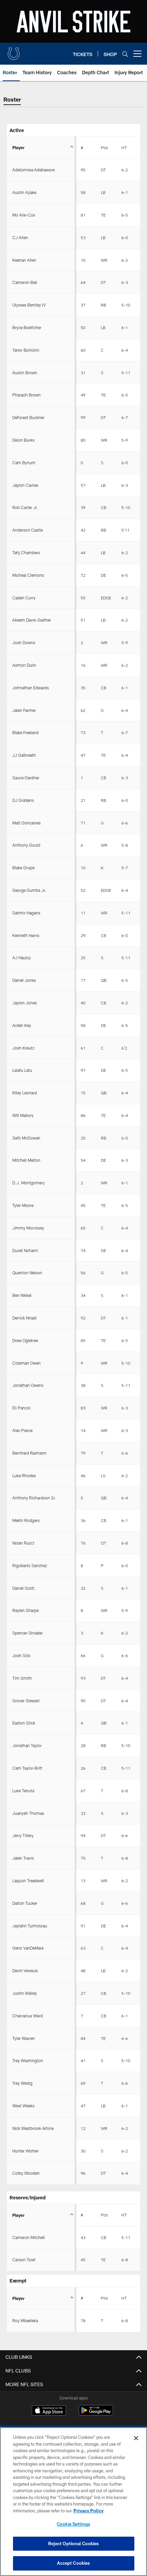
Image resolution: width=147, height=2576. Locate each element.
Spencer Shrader (28, 1633)
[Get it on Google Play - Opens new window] (96, 2414)
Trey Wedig (22, 2083)
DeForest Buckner (28, 417)
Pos (104, 147)
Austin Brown (25, 373)
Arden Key (22, 1025)
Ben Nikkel (22, 1295)
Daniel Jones (24, 980)
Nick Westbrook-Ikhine (33, 2128)
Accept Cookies (74, 2563)
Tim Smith (22, 1678)
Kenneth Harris (26, 935)
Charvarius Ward (28, 2016)
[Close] (136, 2438)
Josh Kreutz (23, 1048)
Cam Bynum (24, 463)
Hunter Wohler (25, 2151)
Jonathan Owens (28, 1385)
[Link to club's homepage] (14, 51)
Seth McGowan (26, 1138)
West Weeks (23, 2106)
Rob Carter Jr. (25, 507)
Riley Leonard (25, 1093)
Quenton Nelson (27, 1273)
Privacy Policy (89, 2511)
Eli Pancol (21, 1408)
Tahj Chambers (26, 552)
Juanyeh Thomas (28, 1813)
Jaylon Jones (25, 1003)
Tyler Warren (24, 2038)
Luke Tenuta (23, 1791)
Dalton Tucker (25, 1903)
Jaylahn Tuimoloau (30, 1926)
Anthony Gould (26, 845)
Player (18, 147)
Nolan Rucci (23, 1543)
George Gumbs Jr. (29, 890)
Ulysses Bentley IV (29, 305)
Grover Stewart (26, 1701)
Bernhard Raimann (29, 1453)
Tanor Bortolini (26, 350)
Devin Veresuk (25, 1970)
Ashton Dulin (24, 665)
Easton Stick (24, 1723)
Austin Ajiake (24, 192)
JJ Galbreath (24, 755)
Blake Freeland (25, 732)
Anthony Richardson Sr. (34, 1498)
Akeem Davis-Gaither (32, 620)
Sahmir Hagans (26, 913)
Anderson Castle (28, 530)
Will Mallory (23, 1115)
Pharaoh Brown (26, 395)
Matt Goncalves (26, 823)
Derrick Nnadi (24, 1318)
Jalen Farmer (24, 710)
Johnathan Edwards (31, 688)
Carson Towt (24, 2260)
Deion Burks (23, 440)
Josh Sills (21, 1655)
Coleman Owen (26, 1363)
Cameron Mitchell (29, 2237)
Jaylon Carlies (25, 485)
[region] (73, 2502)
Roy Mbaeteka (25, 2320)
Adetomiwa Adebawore (34, 170)
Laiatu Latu (22, 1070)
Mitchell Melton (26, 1160)
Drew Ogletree (25, 1340)
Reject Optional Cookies (74, 2544)
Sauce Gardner (26, 778)
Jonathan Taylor (27, 1745)
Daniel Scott (23, 1588)
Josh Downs (24, 642)
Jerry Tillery (23, 1835)
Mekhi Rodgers (26, 1520)
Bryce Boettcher (27, 327)
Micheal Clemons (28, 575)
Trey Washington (28, 2060)
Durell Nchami (25, 1250)
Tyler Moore (23, 1205)
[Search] (125, 54)
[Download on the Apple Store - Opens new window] (49, 2411)
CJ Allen (20, 237)
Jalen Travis (23, 1858)
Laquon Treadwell (28, 1881)
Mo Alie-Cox (24, 215)
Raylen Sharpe (25, 1610)
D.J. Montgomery (29, 1183)
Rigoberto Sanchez (30, 1565)
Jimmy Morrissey (28, 1228)
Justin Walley (25, 1993)
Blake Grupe (23, 868)
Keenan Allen (24, 260)
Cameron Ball (25, 282)
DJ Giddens (23, 800)
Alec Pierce (22, 1430)
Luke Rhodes (24, 1475)
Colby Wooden (26, 2173)
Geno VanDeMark (28, 1948)
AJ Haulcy (22, 958)
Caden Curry (24, 598)
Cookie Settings (73, 2524)
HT (124, 147)
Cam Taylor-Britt (27, 1768)
